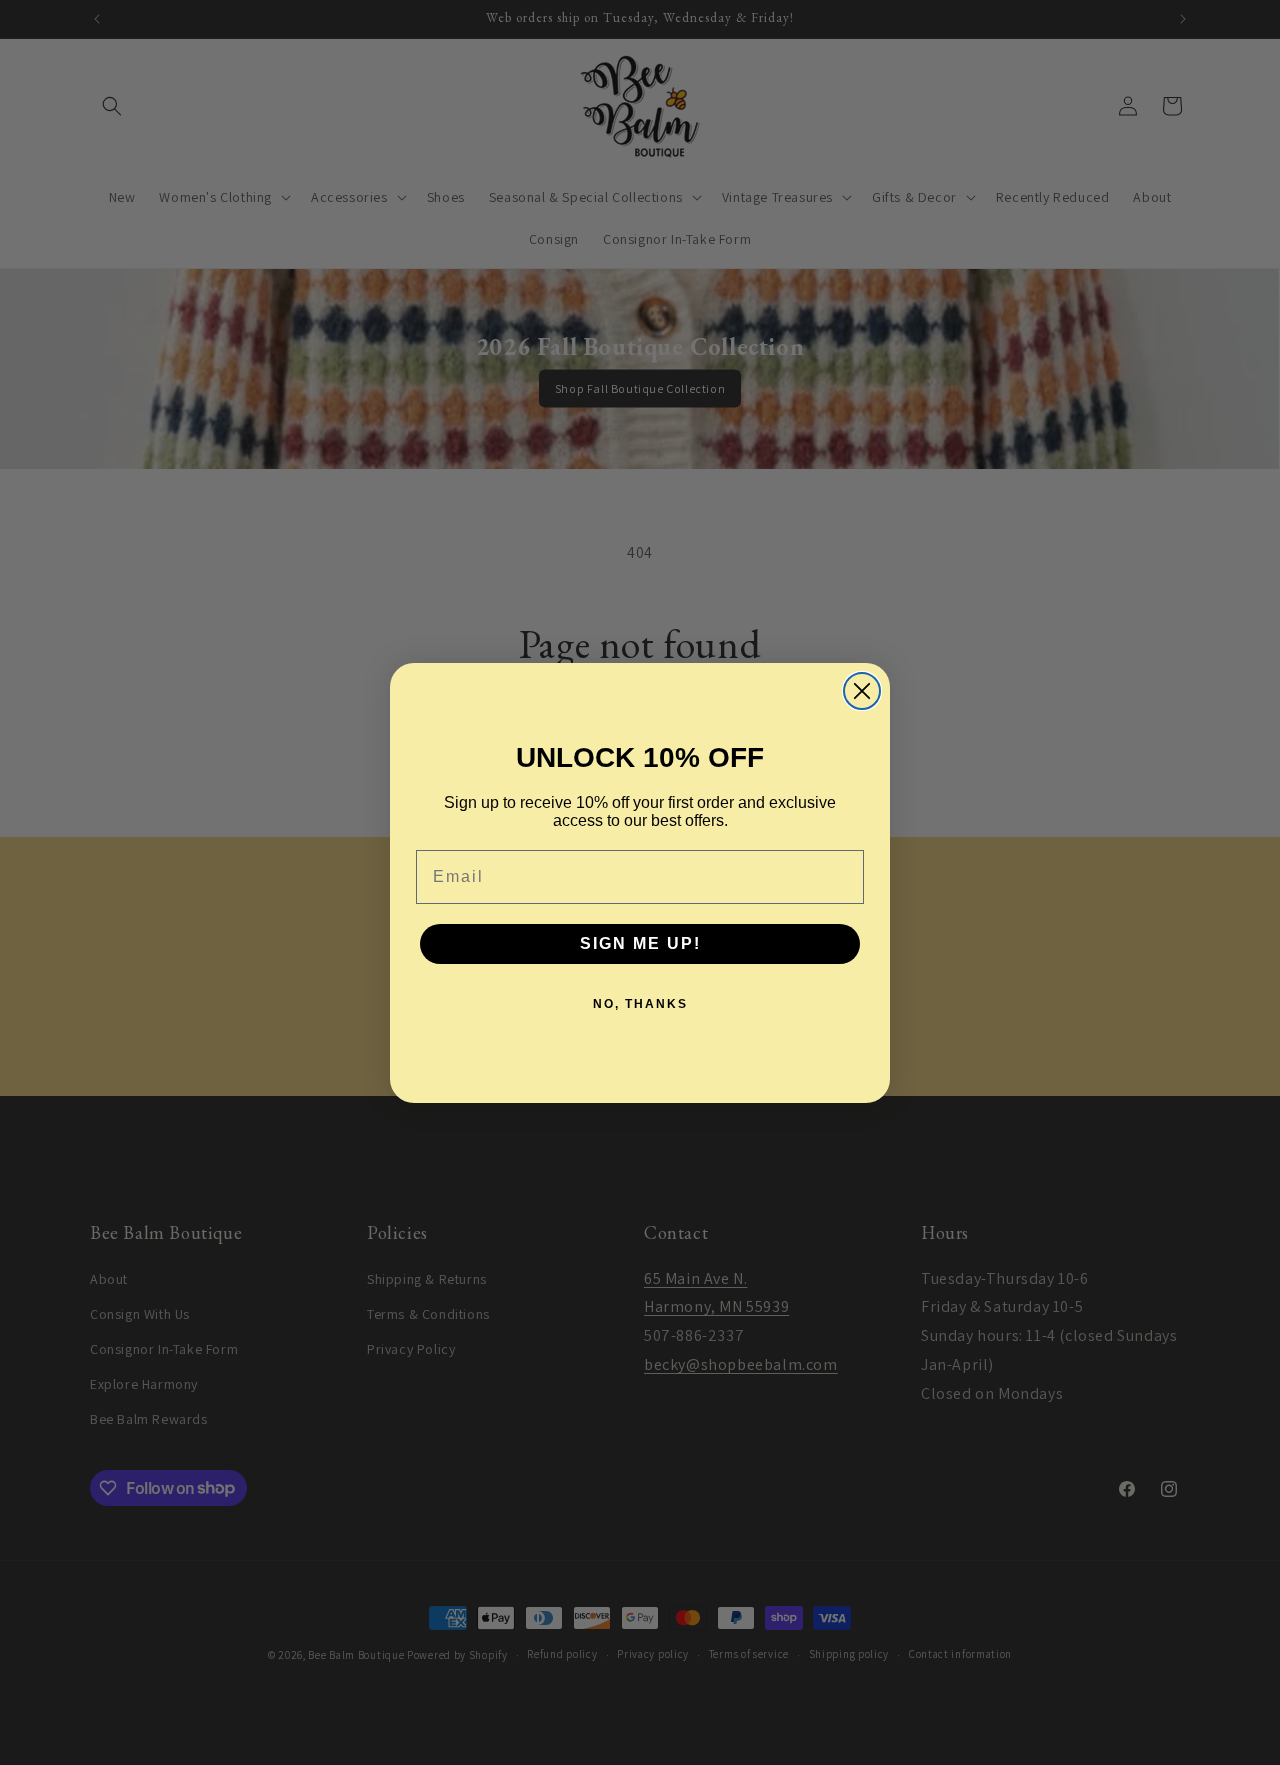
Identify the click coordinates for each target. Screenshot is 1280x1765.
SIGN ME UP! (640, 943)
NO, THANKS (640, 1004)
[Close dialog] (862, 691)
